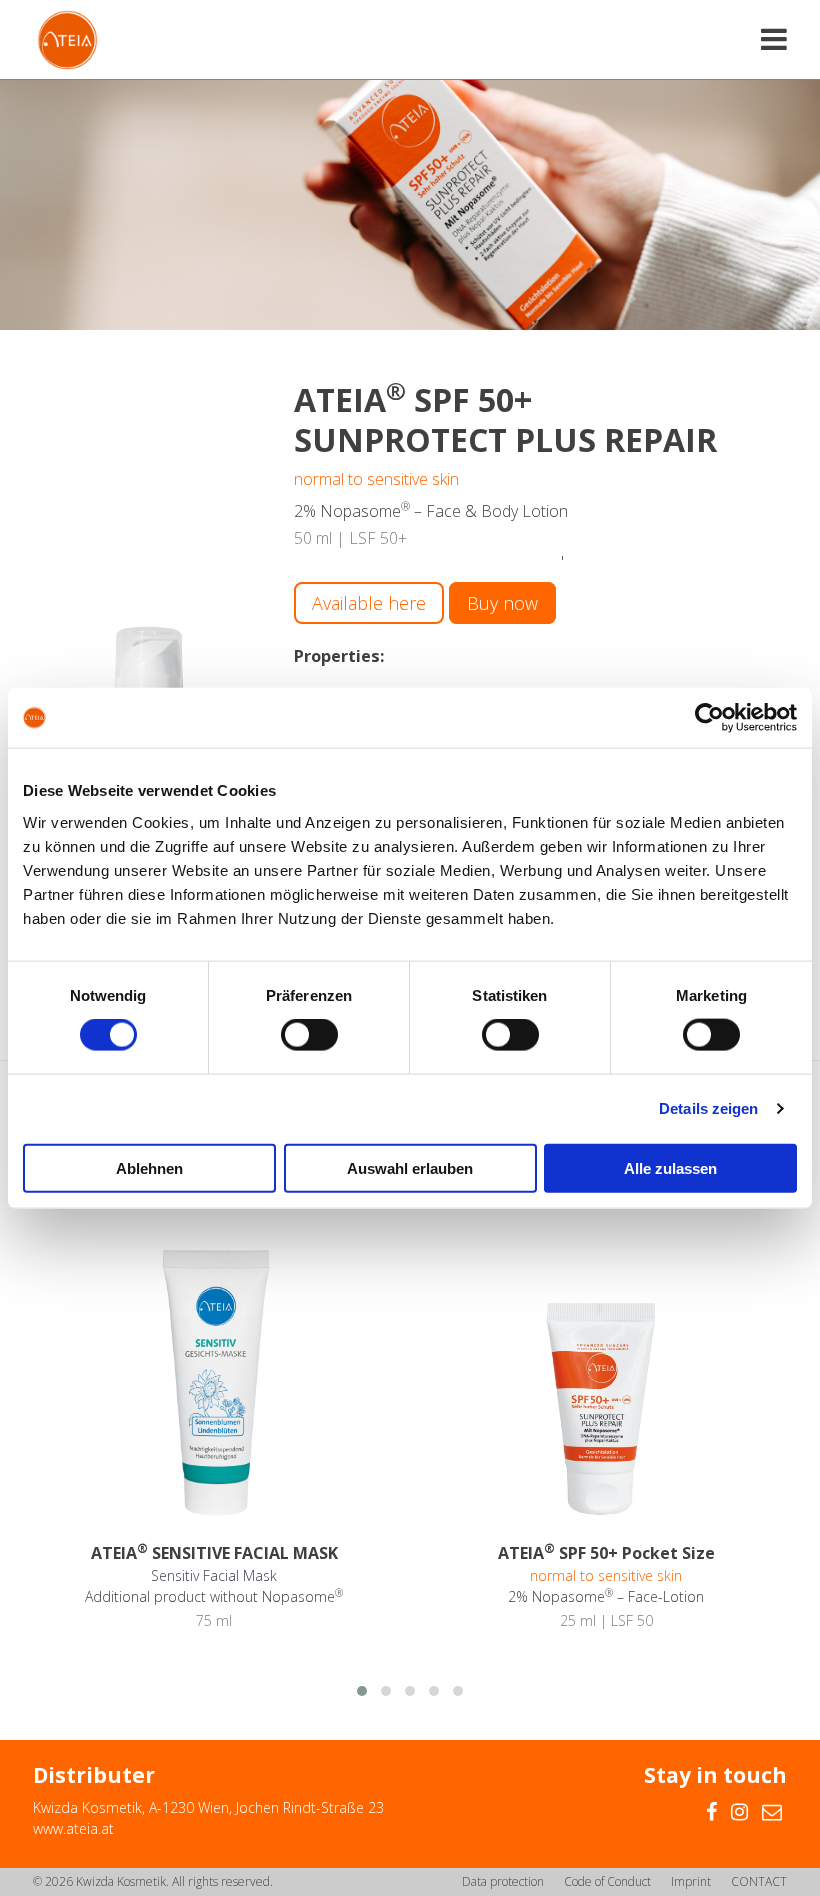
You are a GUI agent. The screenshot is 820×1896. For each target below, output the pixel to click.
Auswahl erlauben (410, 1167)
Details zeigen (708, 1108)
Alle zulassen (670, 1167)
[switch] (309, 1035)
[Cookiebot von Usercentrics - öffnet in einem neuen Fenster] (709, 718)
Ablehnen (149, 1167)
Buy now (502, 603)
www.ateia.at (73, 1828)
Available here (369, 603)
